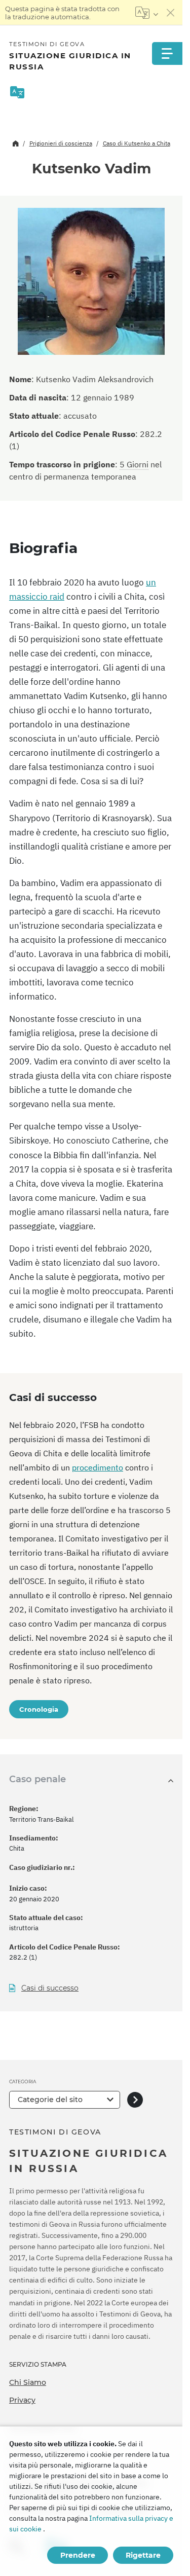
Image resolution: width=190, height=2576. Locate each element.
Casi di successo (50, 1988)
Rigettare (143, 2555)
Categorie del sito (50, 2100)
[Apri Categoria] (135, 2100)
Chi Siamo (28, 2382)
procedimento (98, 1467)
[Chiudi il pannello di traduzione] (171, 13)
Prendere (78, 2555)
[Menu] (167, 53)
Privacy (22, 2400)
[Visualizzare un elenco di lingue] (147, 13)
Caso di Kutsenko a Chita (137, 143)
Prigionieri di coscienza (61, 143)
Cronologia (39, 1709)
